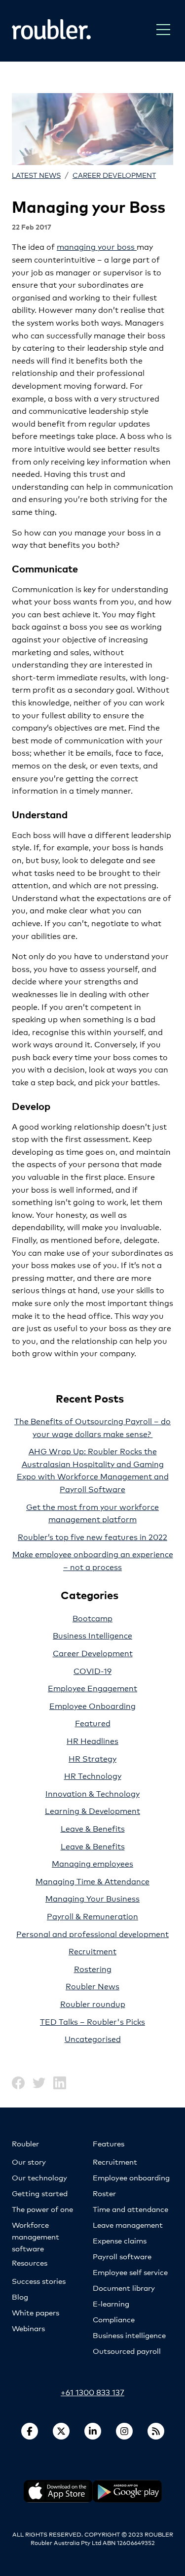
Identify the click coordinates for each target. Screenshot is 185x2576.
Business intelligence (129, 2335)
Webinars (28, 2328)
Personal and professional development (92, 1933)
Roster (104, 2193)
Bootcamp (92, 1618)
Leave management (128, 2225)
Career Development (114, 175)
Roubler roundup (93, 2003)
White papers (36, 2312)
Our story (29, 2161)
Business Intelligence (92, 1635)
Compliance (114, 2319)
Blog (20, 2296)
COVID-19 (92, 1670)
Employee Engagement (92, 1688)
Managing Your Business (92, 1898)
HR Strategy (92, 1758)
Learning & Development (92, 1810)
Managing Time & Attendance (92, 1881)
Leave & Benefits (93, 1828)
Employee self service (130, 2272)
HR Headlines (92, 1740)
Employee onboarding (131, 2177)
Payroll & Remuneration (92, 1916)
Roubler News (92, 1986)
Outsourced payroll (127, 2351)
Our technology (39, 2177)
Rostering (93, 1968)
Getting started (40, 2193)
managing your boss (97, 246)
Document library (124, 2288)
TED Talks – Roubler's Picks (92, 2021)
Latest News (36, 175)
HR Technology (93, 1775)
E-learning (111, 2303)
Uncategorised (93, 2038)
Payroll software (122, 2256)
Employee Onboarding (92, 1705)
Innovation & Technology (92, 1793)
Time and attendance (130, 2209)
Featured (93, 1723)
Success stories (39, 2281)
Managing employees (92, 1863)
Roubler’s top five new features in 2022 (92, 1536)
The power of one (42, 2209)
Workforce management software (36, 2236)
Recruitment (92, 1951)
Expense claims (120, 2240)
